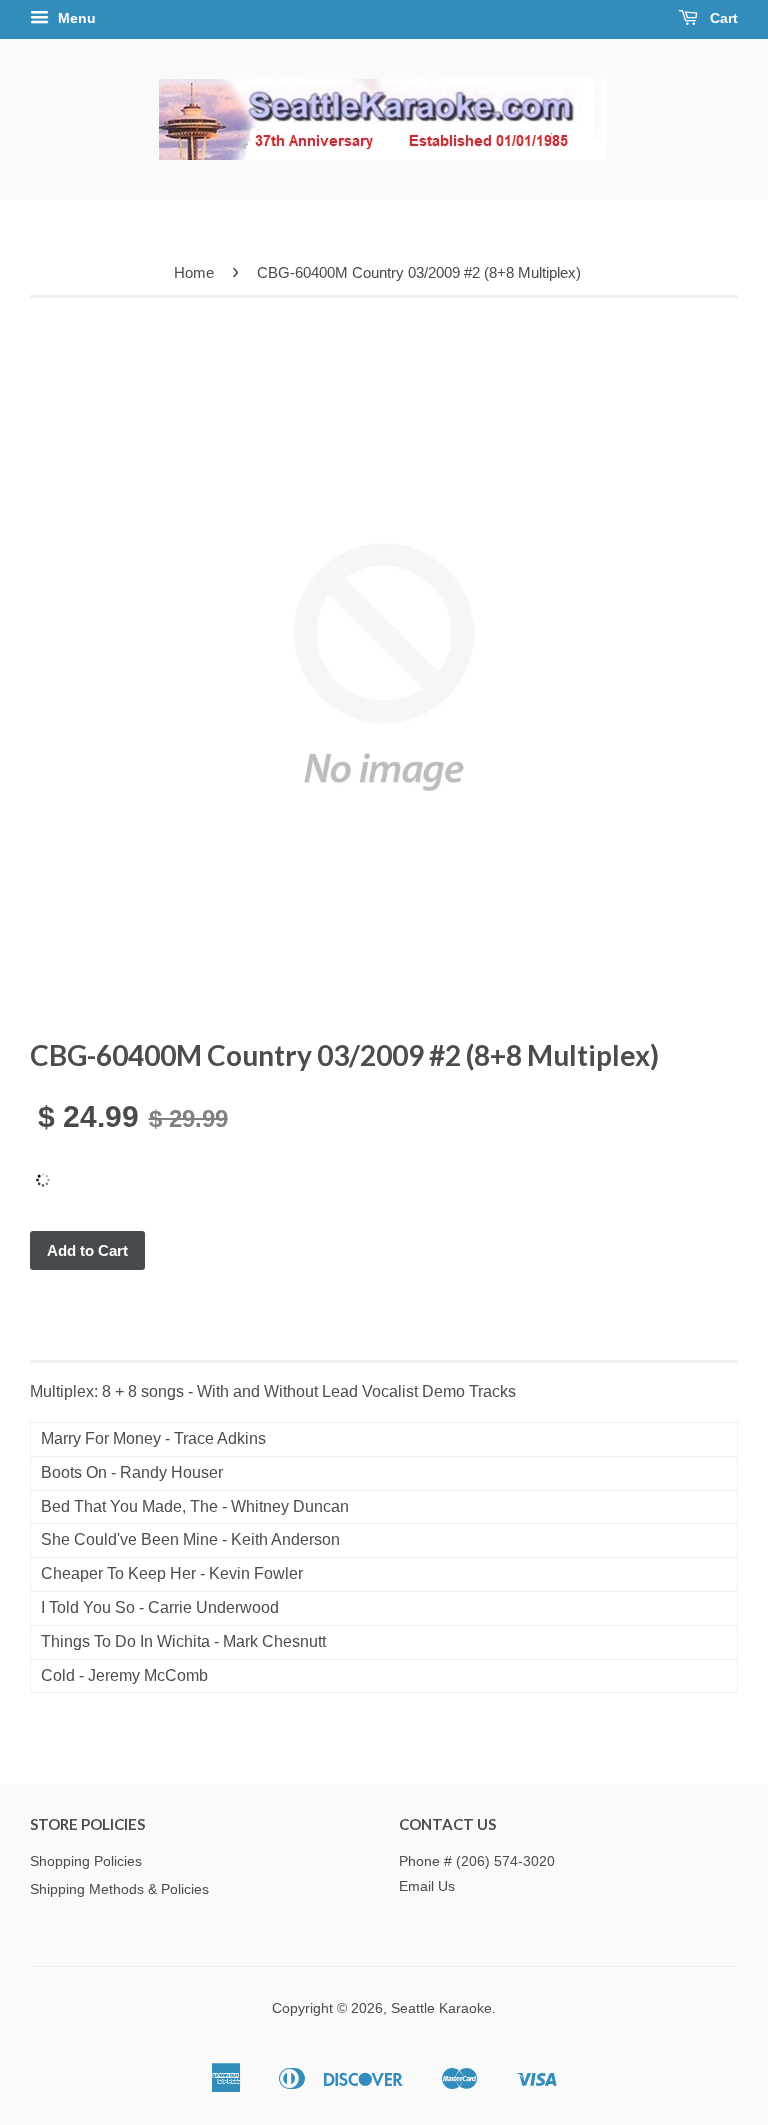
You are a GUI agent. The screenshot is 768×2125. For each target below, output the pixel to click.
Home (194, 272)
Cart (722, 18)
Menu (75, 18)
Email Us (427, 1886)
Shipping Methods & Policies (119, 1889)
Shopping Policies (86, 1861)
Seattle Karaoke (441, 2008)
